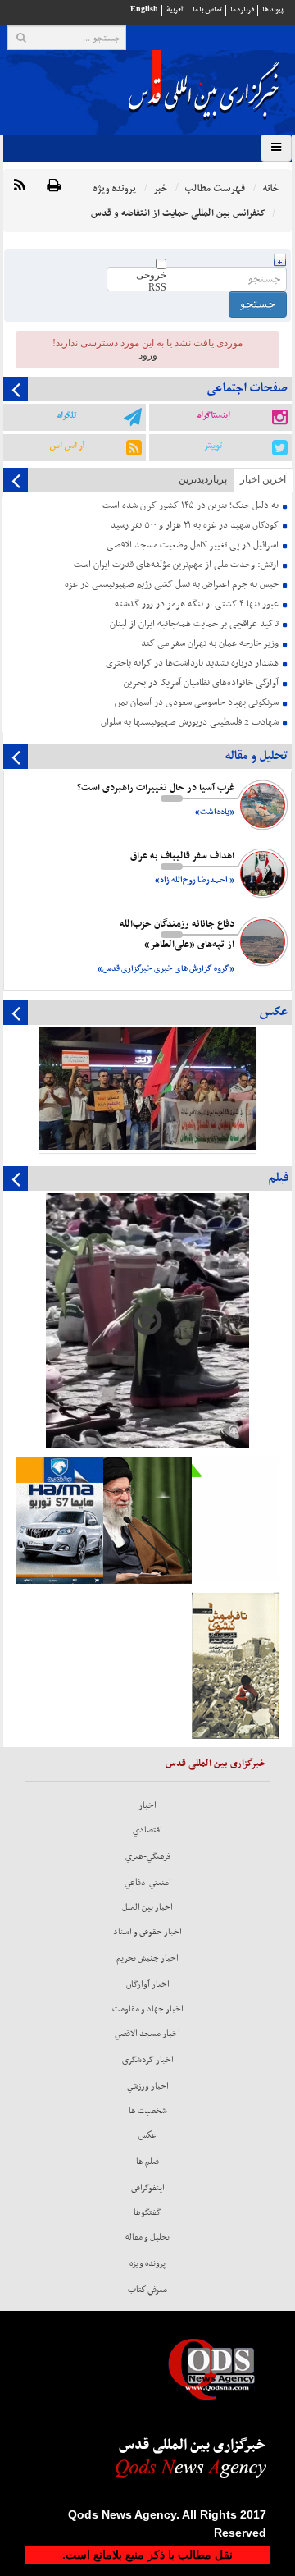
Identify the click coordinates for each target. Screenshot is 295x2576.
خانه (270, 188)
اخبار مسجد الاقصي (147, 2034)
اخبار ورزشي (148, 2086)
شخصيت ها (148, 2111)
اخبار (147, 1805)
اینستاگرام (213, 415)
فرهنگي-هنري (148, 1856)
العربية (175, 9)
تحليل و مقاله (147, 2237)
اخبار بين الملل (147, 1907)
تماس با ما (207, 9)
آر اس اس (67, 446)
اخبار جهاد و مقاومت (148, 2009)
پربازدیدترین (203, 479)
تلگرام (66, 415)
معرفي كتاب (147, 2290)
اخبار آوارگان (148, 1984)
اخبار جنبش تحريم (147, 1958)
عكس (147, 2135)
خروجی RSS (151, 281)
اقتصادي (147, 1830)
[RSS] (20, 186)
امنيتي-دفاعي (148, 1883)
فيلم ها (147, 2162)
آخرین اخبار (263, 479)
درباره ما (242, 9)
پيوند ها (273, 9)
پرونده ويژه (147, 2263)
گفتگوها (147, 2212)
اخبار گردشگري (148, 2060)
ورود (148, 355)
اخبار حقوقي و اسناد (147, 1932)
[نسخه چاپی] (54, 186)
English (144, 9)
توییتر (213, 446)
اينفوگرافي (148, 2188)
